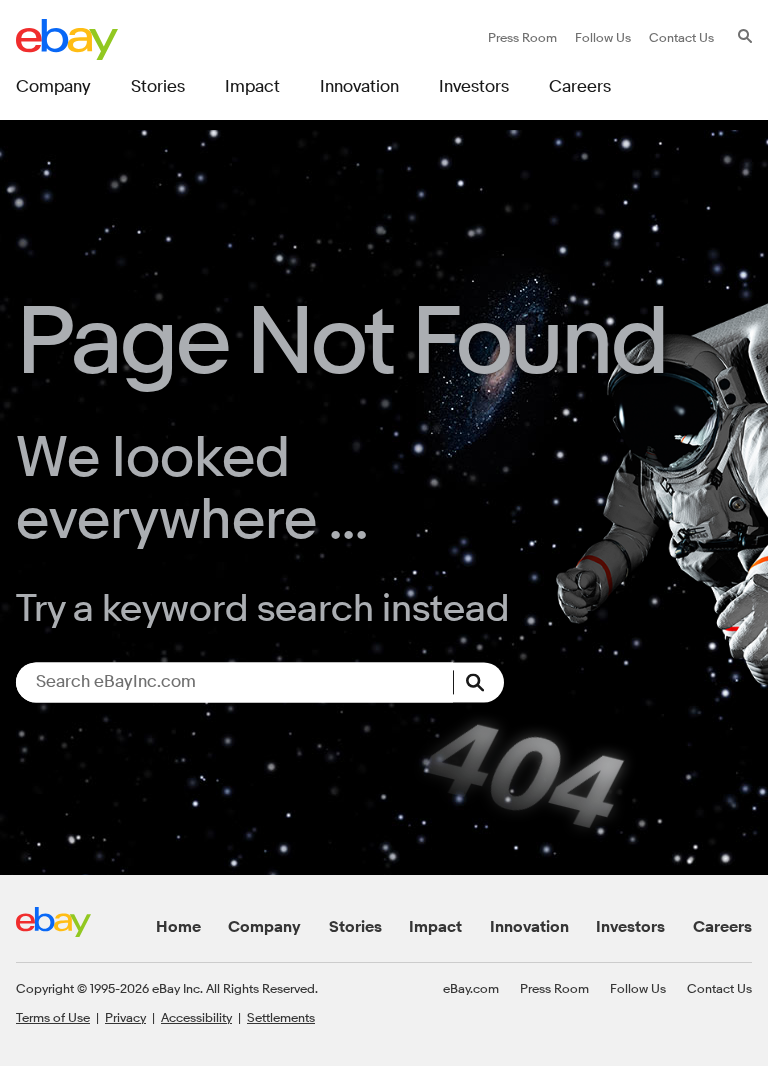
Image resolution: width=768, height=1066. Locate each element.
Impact (435, 927)
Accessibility (196, 1017)
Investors (630, 927)
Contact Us (719, 988)
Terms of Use (53, 1017)
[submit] (479, 682)
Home (178, 927)
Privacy (125, 1017)
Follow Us (638, 988)
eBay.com (471, 988)
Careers (722, 927)
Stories (355, 927)
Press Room (554, 988)
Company (264, 927)
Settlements (281, 1017)
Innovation (529, 927)
